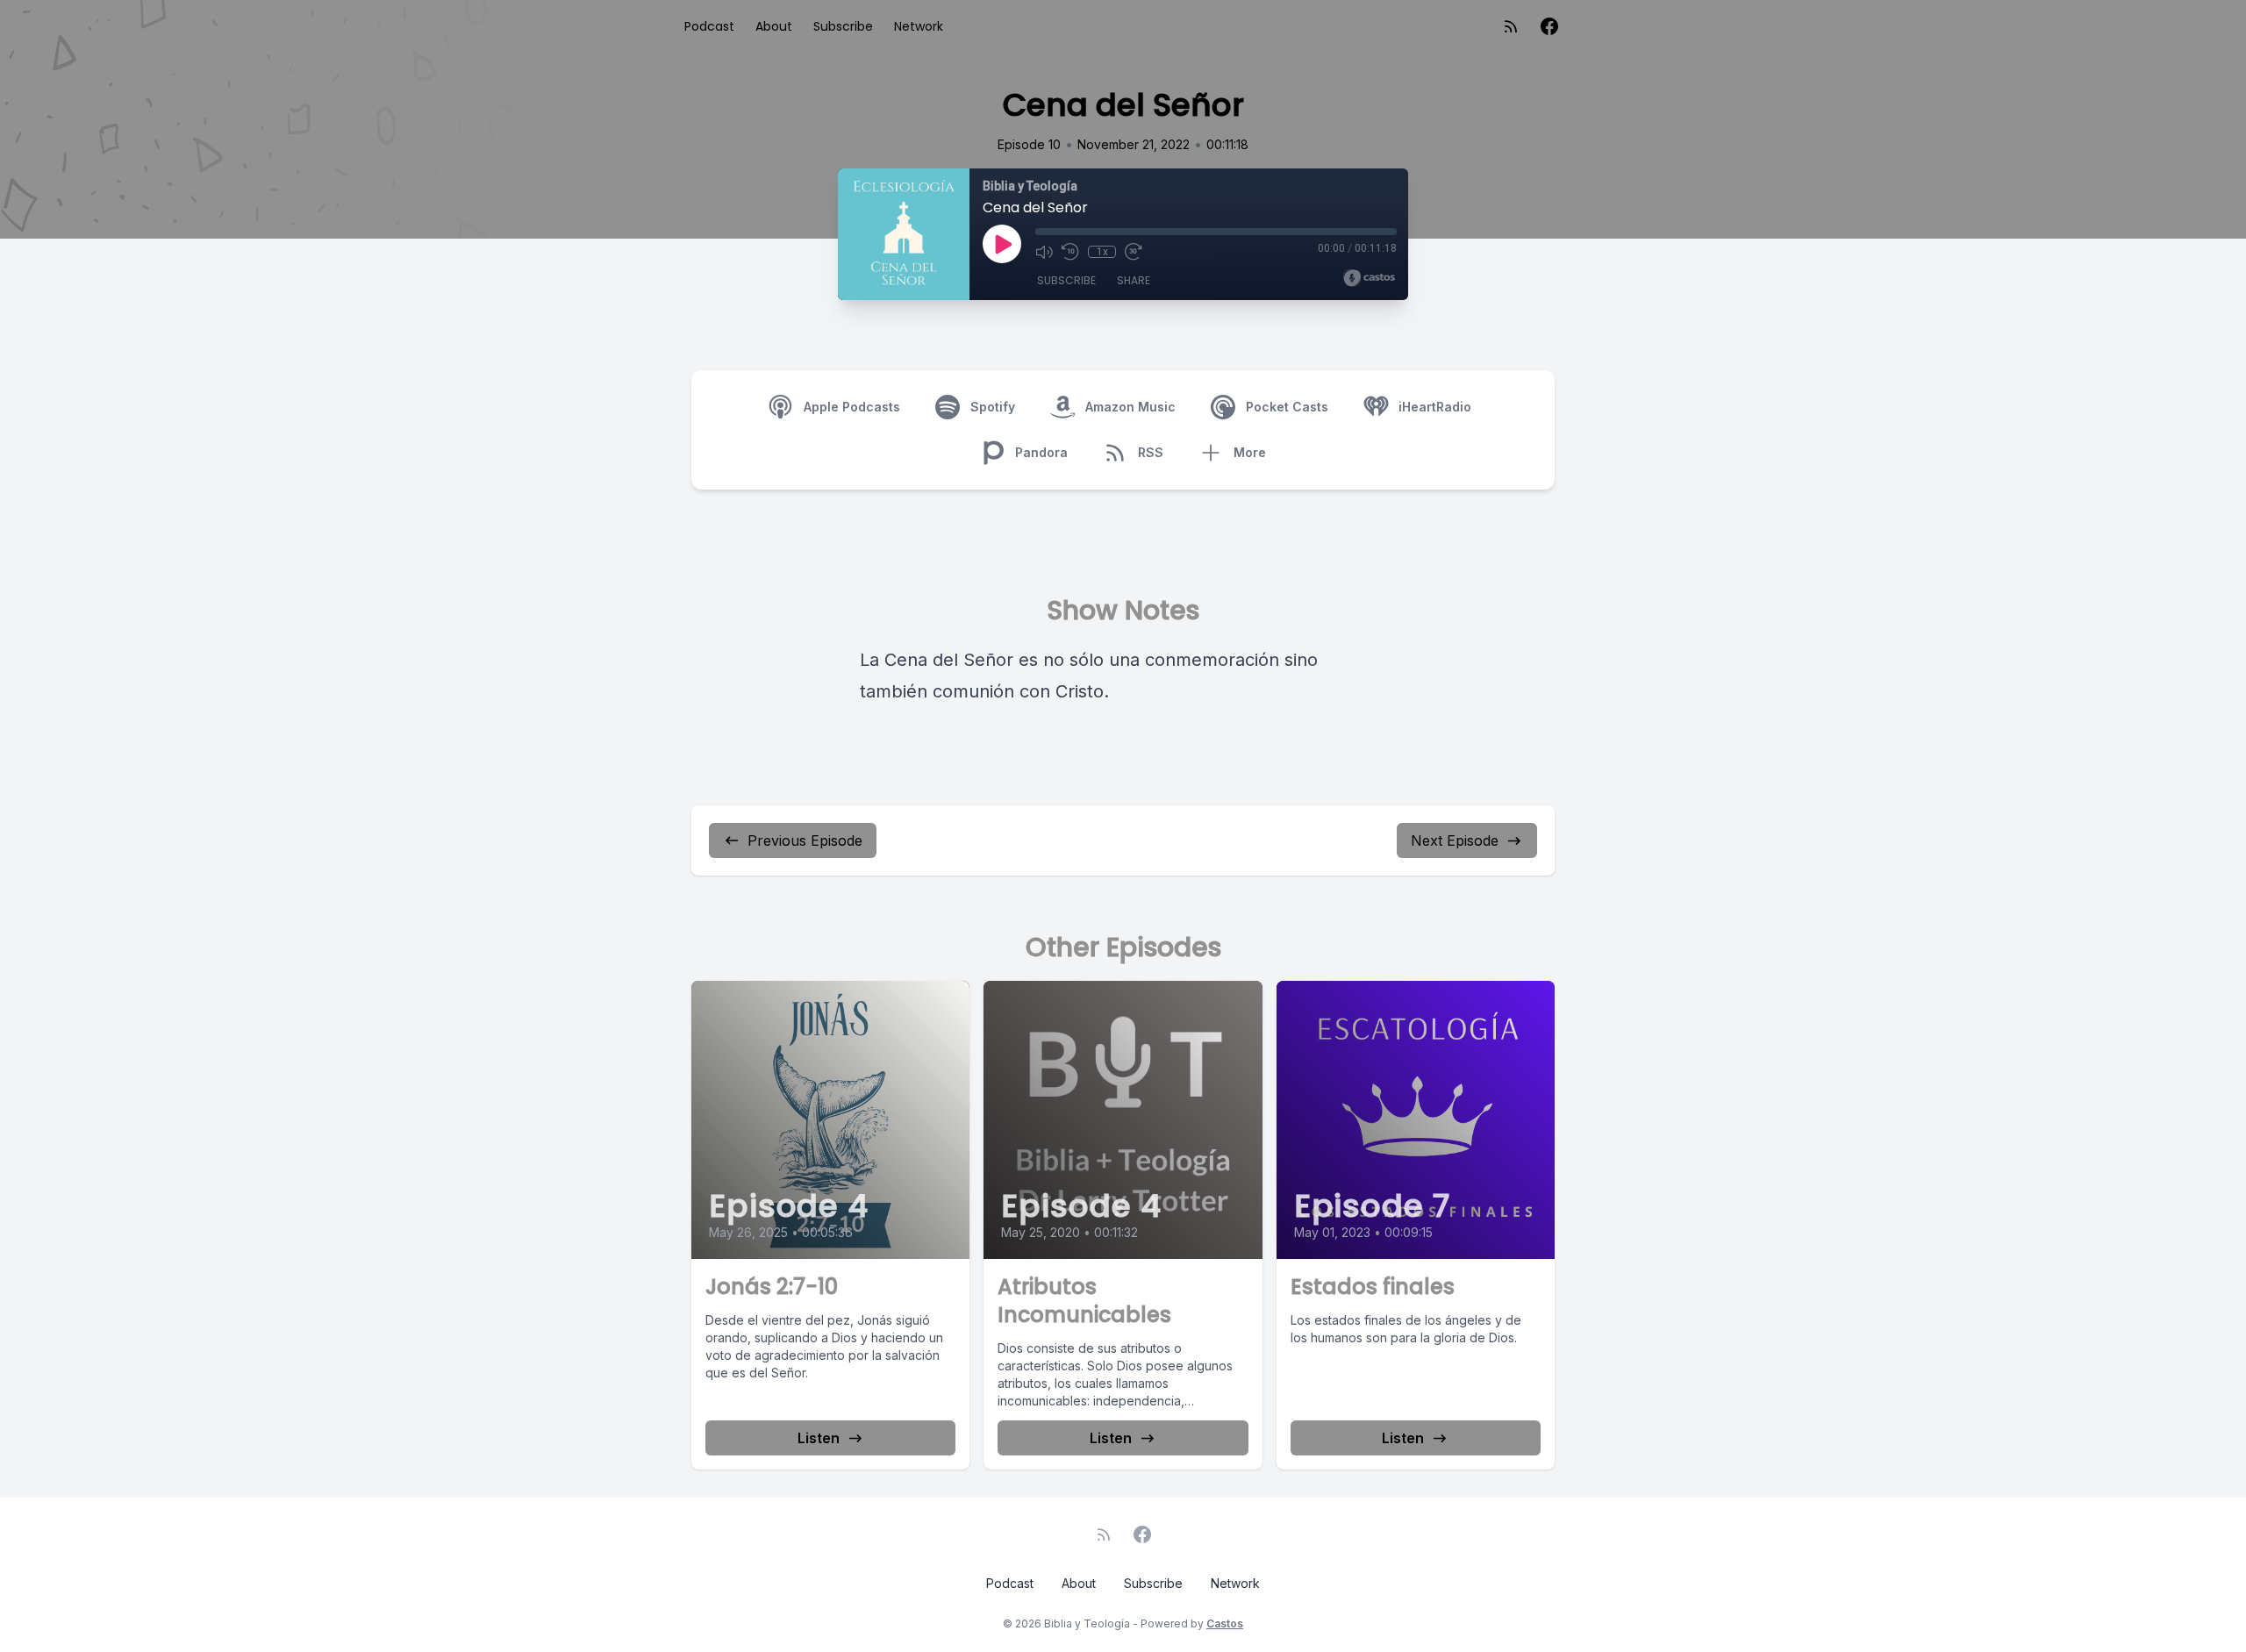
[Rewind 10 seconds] (1070, 252)
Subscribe (843, 26)
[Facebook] (1549, 26)
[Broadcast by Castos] (1369, 278)
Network (919, 26)
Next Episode (1455, 840)
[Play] (1002, 244)
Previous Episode (805, 840)
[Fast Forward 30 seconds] (1134, 252)
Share (1134, 280)
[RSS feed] (1511, 26)
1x (1102, 252)
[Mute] (1044, 252)
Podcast (709, 26)
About (774, 26)
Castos (1225, 1623)
